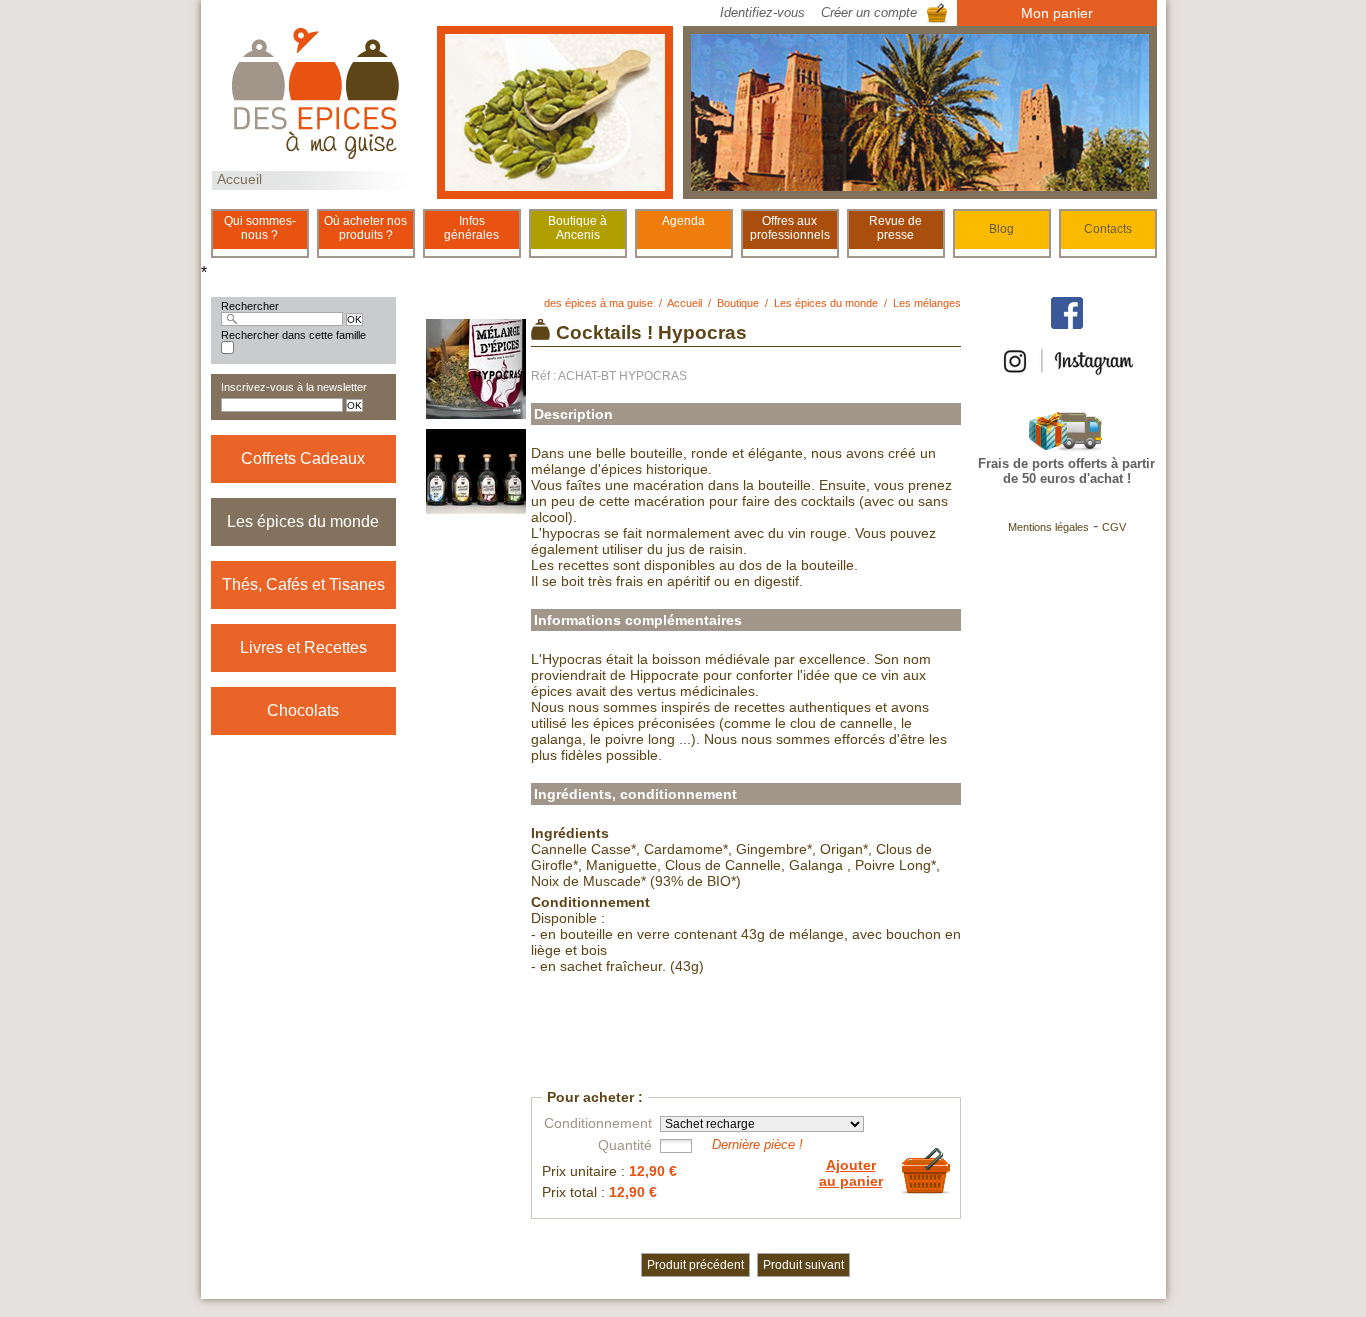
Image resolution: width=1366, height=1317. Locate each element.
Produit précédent (695, 1265)
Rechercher (250, 306)
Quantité (625, 1145)
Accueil (239, 179)
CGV (1114, 527)
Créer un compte (869, 12)
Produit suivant (803, 1265)
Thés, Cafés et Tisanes (303, 584)
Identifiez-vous (762, 12)
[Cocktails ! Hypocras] (476, 411)
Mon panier (1057, 13)
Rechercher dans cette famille (293, 335)
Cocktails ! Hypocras (651, 332)
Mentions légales (1048, 527)
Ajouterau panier (851, 1173)
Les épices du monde (303, 521)
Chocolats (303, 710)
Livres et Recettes (303, 647)
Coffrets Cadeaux (303, 458)
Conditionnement (598, 1123)
